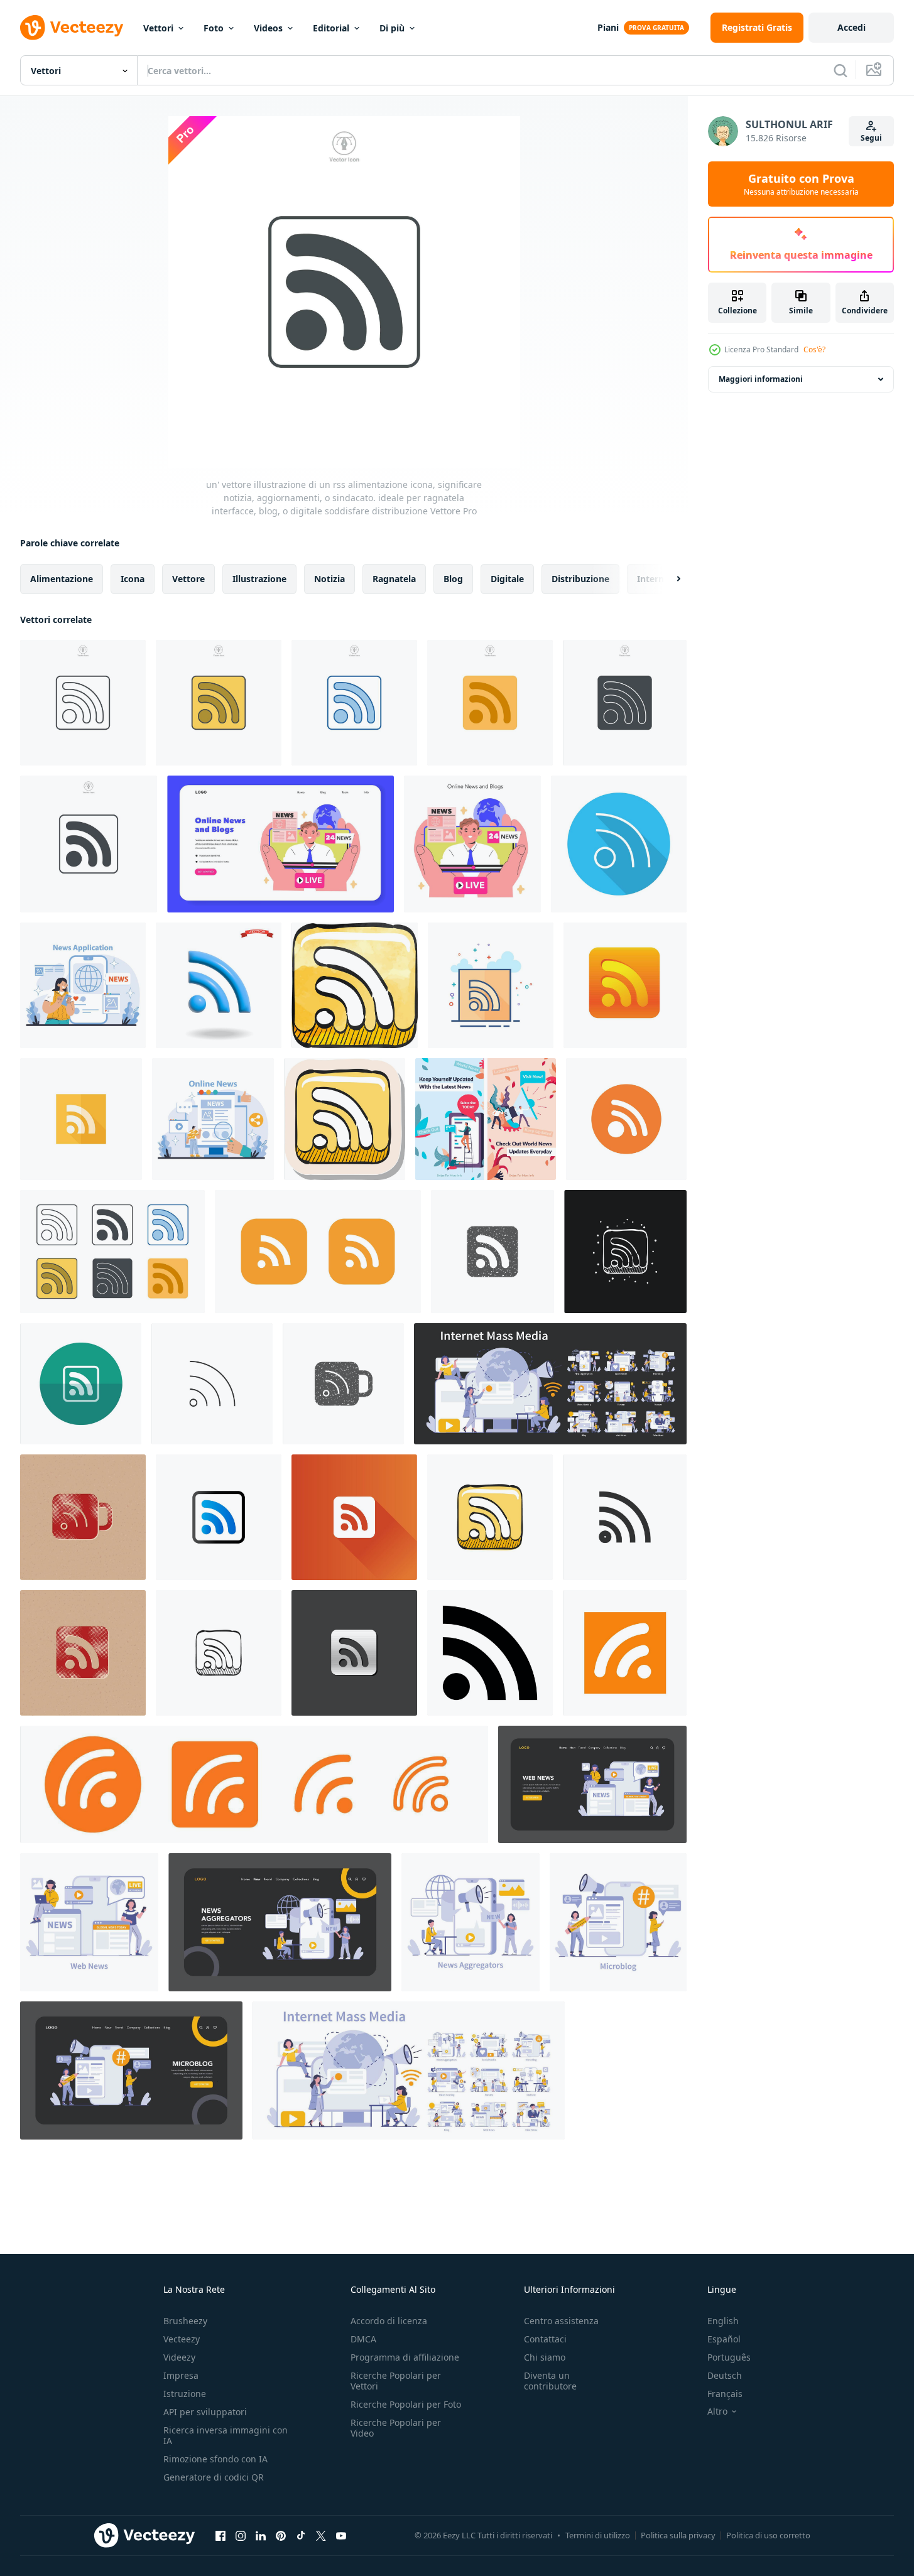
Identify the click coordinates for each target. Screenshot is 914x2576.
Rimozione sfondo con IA (215, 2459)
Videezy (179, 2357)
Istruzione (185, 2394)
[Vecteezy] (72, 28)
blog (453, 579)
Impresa (181, 2375)
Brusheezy (185, 2321)
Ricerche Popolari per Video (396, 2428)
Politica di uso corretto (768, 2535)
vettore (188, 579)
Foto (214, 28)
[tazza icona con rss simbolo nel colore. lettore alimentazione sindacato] (625, 985)
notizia (329, 579)
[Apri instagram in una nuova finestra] (241, 2535)
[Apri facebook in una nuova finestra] (220, 2535)
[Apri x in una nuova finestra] (321, 2535)
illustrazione (259, 579)
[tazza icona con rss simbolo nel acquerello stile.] (355, 985)
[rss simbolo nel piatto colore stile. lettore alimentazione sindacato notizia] (81, 1119)
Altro (717, 2411)
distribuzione (580, 579)
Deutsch (725, 2375)
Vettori (158, 28)
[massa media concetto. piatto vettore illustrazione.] (83, 985)
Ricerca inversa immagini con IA (226, 2435)
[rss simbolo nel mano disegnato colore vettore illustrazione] (490, 1517)
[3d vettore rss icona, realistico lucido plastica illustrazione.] (219, 985)
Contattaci (545, 2339)
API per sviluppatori (205, 2412)
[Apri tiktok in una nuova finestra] (301, 2535)
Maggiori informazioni (761, 379)
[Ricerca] (841, 70)
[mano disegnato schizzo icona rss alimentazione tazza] (219, 1653)
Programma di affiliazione (405, 2357)
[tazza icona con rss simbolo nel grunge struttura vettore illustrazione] (343, 1384)
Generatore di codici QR (214, 2477)
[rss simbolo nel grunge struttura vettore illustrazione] (492, 1252)
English (723, 2321)
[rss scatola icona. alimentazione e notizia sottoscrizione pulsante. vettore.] (625, 1653)
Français (725, 2394)
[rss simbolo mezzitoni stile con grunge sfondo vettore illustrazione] (83, 1653)
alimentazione (62, 579)
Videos (268, 28)
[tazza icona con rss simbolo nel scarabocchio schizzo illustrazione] (625, 1252)
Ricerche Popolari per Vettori (396, 2381)
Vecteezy (182, 2339)
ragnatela (394, 579)
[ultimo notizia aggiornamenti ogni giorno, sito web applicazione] (486, 1119)
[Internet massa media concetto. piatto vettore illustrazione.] (592, 1784)
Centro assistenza (561, 2321)
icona (133, 579)
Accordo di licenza (389, 2321)
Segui (871, 138)
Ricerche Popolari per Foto (406, 2404)
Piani (608, 27)
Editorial (331, 28)
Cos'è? (814, 349)
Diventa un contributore (550, 2381)
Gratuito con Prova (801, 184)
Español (724, 2339)
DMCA (363, 2339)
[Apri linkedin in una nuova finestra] (261, 2535)
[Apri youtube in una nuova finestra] (341, 2535)
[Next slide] (668, 579)
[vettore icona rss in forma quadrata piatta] (318, 1252)
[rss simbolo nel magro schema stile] (212, 1384)
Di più (392, 28)
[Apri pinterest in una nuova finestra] (281, 2535)
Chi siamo (545, 2357)
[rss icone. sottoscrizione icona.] (626, 1119)
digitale (507, 579)
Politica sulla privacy (678, 2535)
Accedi (851, 27)
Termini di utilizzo (598, 2535)
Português (729, 2357)
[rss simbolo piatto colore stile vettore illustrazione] (491, 985)
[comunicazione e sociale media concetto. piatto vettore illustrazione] (213, 1119)
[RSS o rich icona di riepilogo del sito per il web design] (490, 1653)
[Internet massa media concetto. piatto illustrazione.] (550, 1384)
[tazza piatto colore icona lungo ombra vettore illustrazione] (354, 1517)
